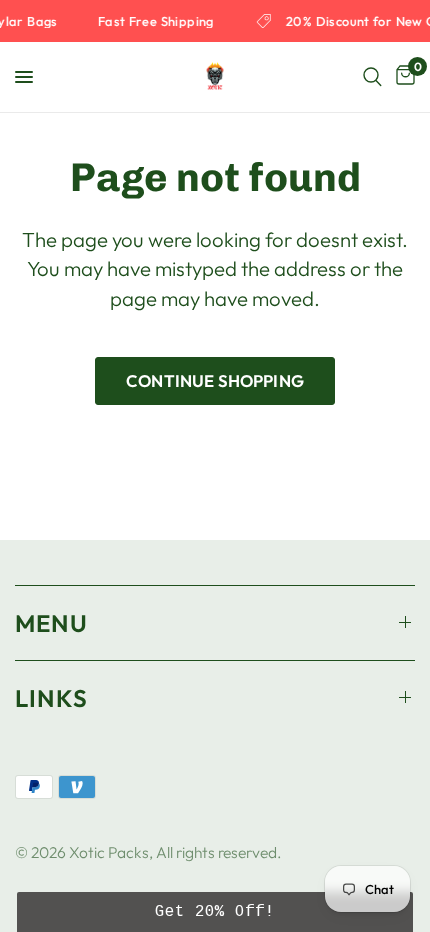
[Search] (372, 77)
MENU (51, 623)
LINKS (51, 698)
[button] (215, 912)
